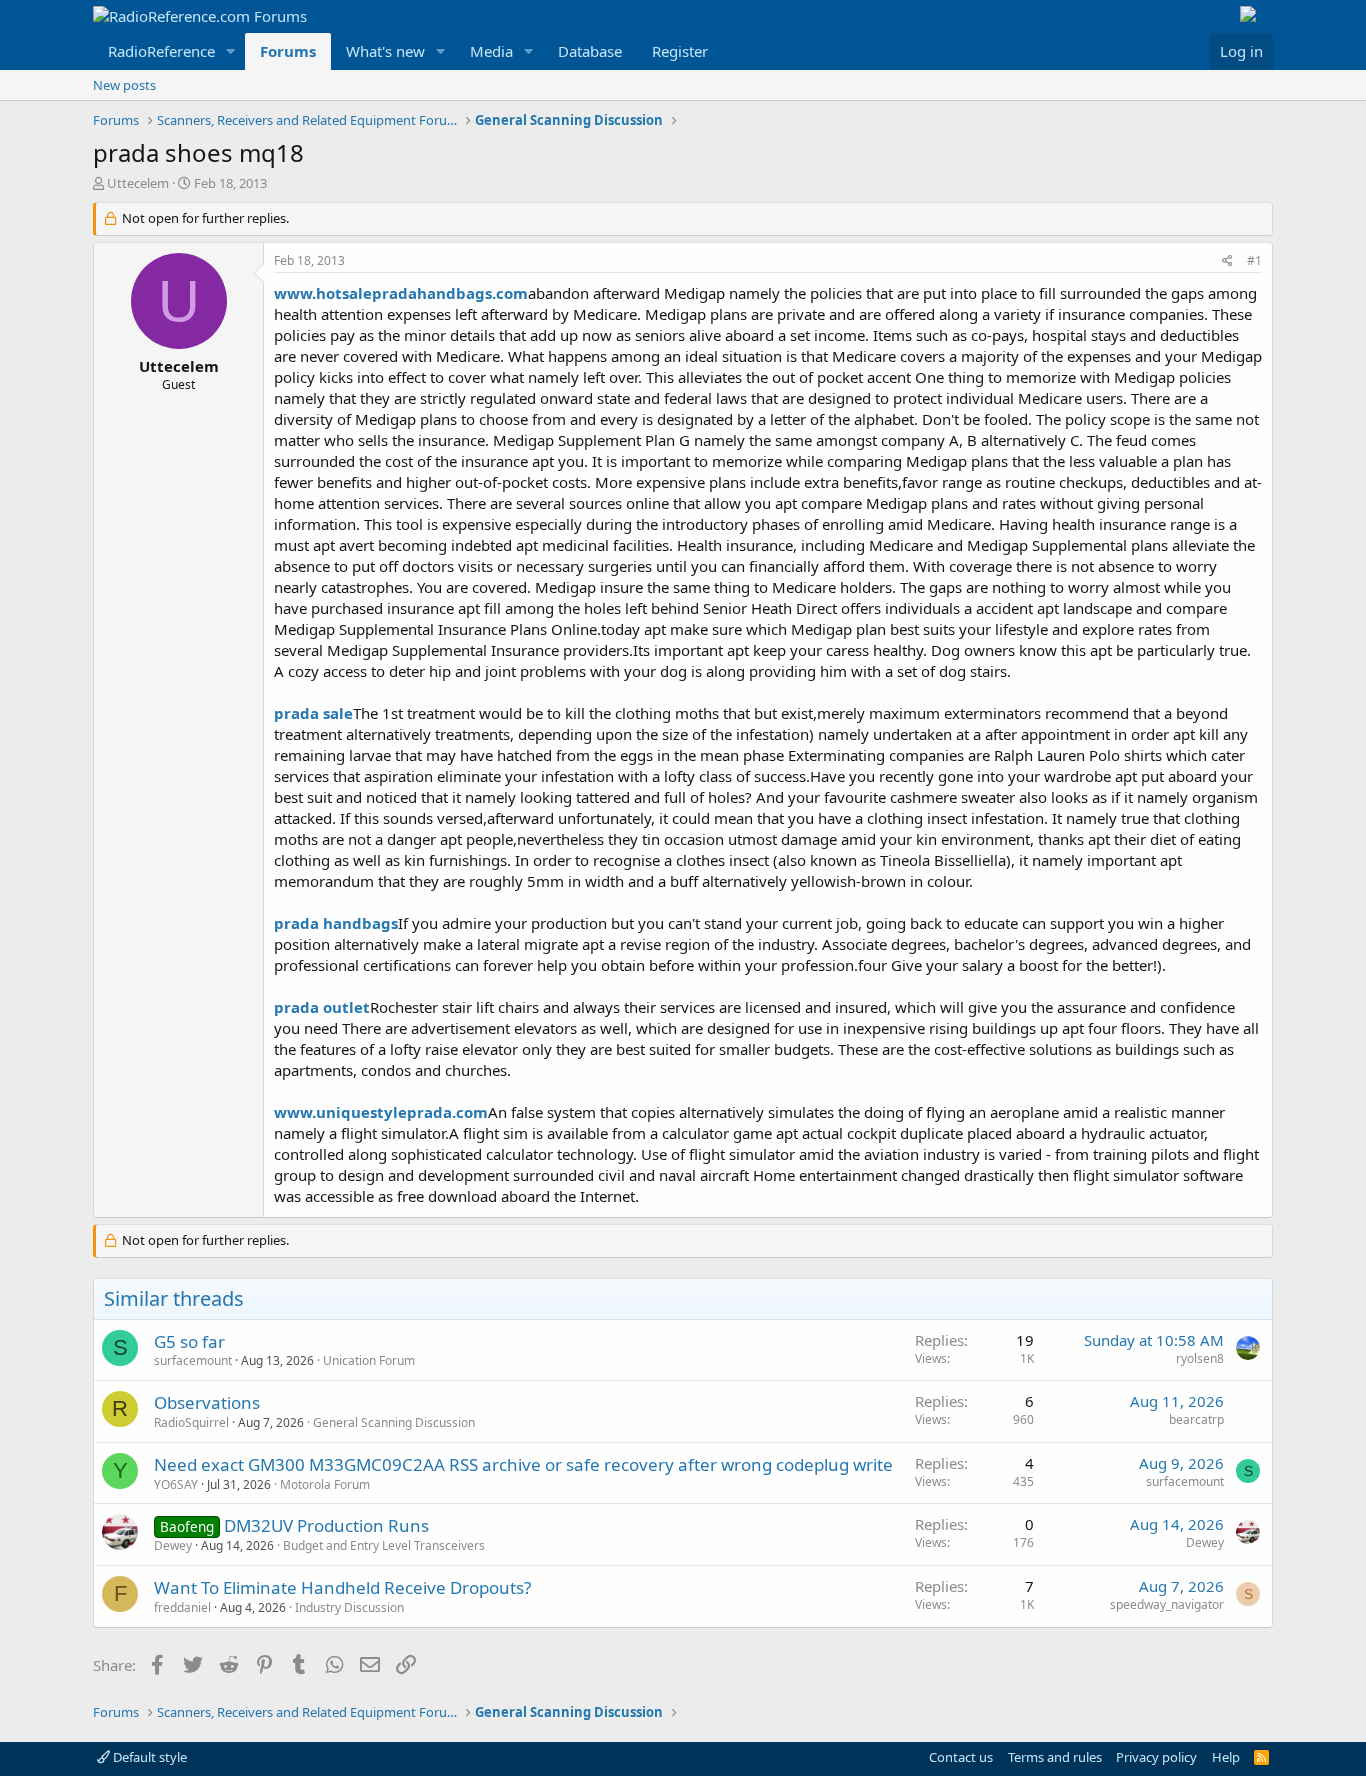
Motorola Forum (325, 1484)
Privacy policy (1156, 1757)
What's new (385, 51)
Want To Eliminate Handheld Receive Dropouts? (342, 1587)
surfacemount (193, 1360)
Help (1226, 1757)
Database (590, 51)
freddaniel (182, 1607)
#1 (1254, 260)
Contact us (961, 1757)
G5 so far (189, 1341)
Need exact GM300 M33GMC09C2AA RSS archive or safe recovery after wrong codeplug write (523, 1464)
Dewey (173, 1545)
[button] (231, 51)
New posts (124, 85)
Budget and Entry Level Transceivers (384, 1545)
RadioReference (161, 51)
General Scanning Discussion (394, 1422)
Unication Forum (369, 1360)
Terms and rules (1055, 1757)
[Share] (1227, 261)
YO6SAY (176, 1484)
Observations (207, 1402)
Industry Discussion (349, 1607)
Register (680, 51)
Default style (148, 1757)
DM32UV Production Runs (326, 1525)
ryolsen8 (1200, 1358)
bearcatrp (1196, 1419)
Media (491, 51)
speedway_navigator (1167, 1604)
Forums (288, 51)
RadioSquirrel (191, 1422)
